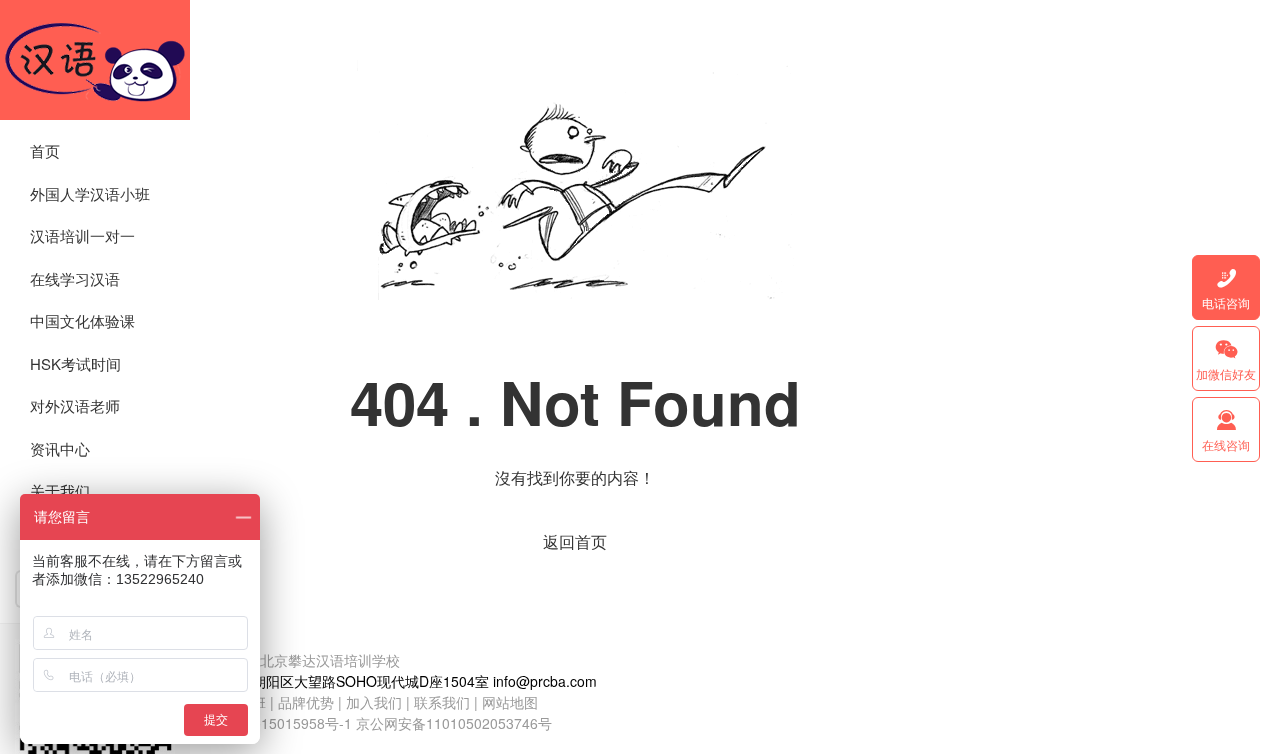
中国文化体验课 (82, 320)
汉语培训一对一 (82, 235)
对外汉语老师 (75, 405)
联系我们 (444, 702)
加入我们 (374, 702)
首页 (45, 150)
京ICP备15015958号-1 (281, 723)
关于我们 (60, 490)
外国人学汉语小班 (90, 193)
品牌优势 (306, 702)
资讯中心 (60, 448)
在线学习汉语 (75, 278)
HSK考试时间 (75, 363)
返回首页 (575, 541)
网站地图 (510, 702)
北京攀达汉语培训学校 (95, 60)
